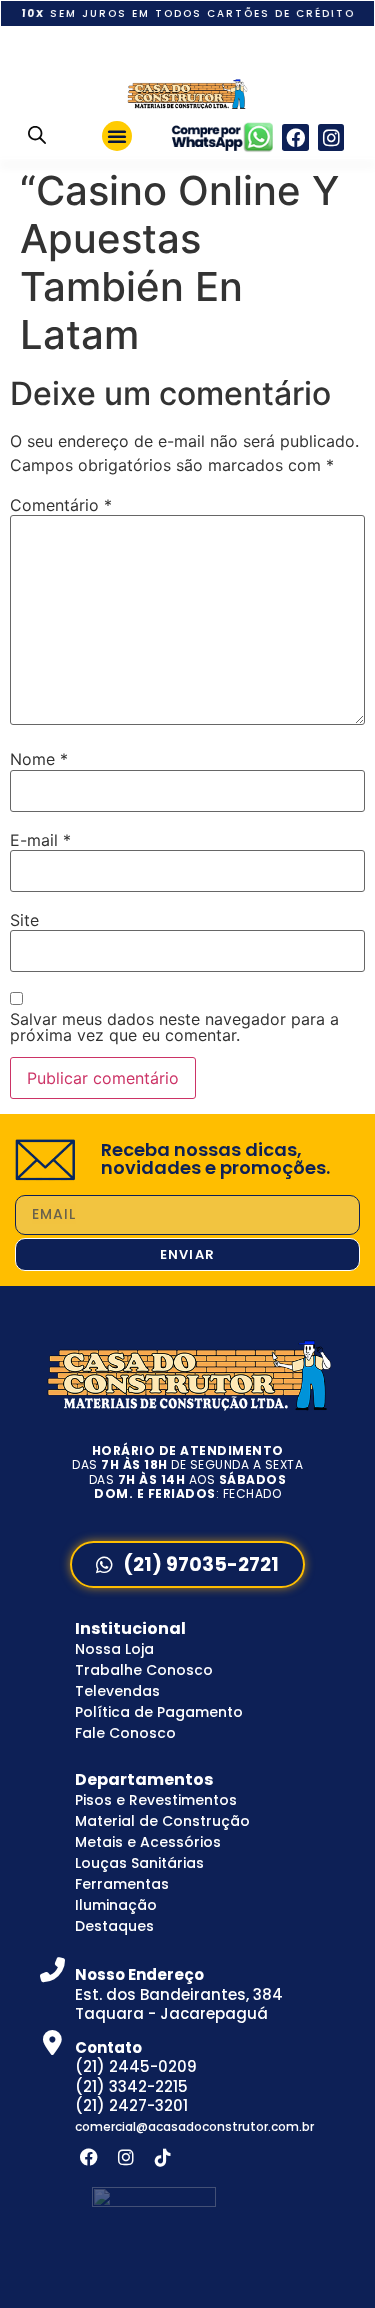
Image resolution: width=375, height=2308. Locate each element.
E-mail (40, 840)
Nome (39, 759)
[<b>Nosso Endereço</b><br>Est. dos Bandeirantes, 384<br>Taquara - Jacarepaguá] (52, 1969)
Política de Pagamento (159, 1712)
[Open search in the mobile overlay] (37, 134)
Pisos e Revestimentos (156, 1800)
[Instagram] (331, 137)
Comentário (61, 505)
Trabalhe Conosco (144, 1670)
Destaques (114, 1926)
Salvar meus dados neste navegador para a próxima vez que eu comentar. (174, 1027)
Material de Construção (162, 1821)
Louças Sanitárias (139, 1863)
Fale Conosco (125, 1733)
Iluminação (116, 1905)
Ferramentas (122, 1884)
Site (24, 920)
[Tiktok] (163, 2156)
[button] (117, 136)
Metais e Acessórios (148, 1842)
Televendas (117, 1691)
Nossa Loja (114, 1649)
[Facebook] (295, 137)
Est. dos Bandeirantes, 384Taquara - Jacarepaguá (179, 1994)
